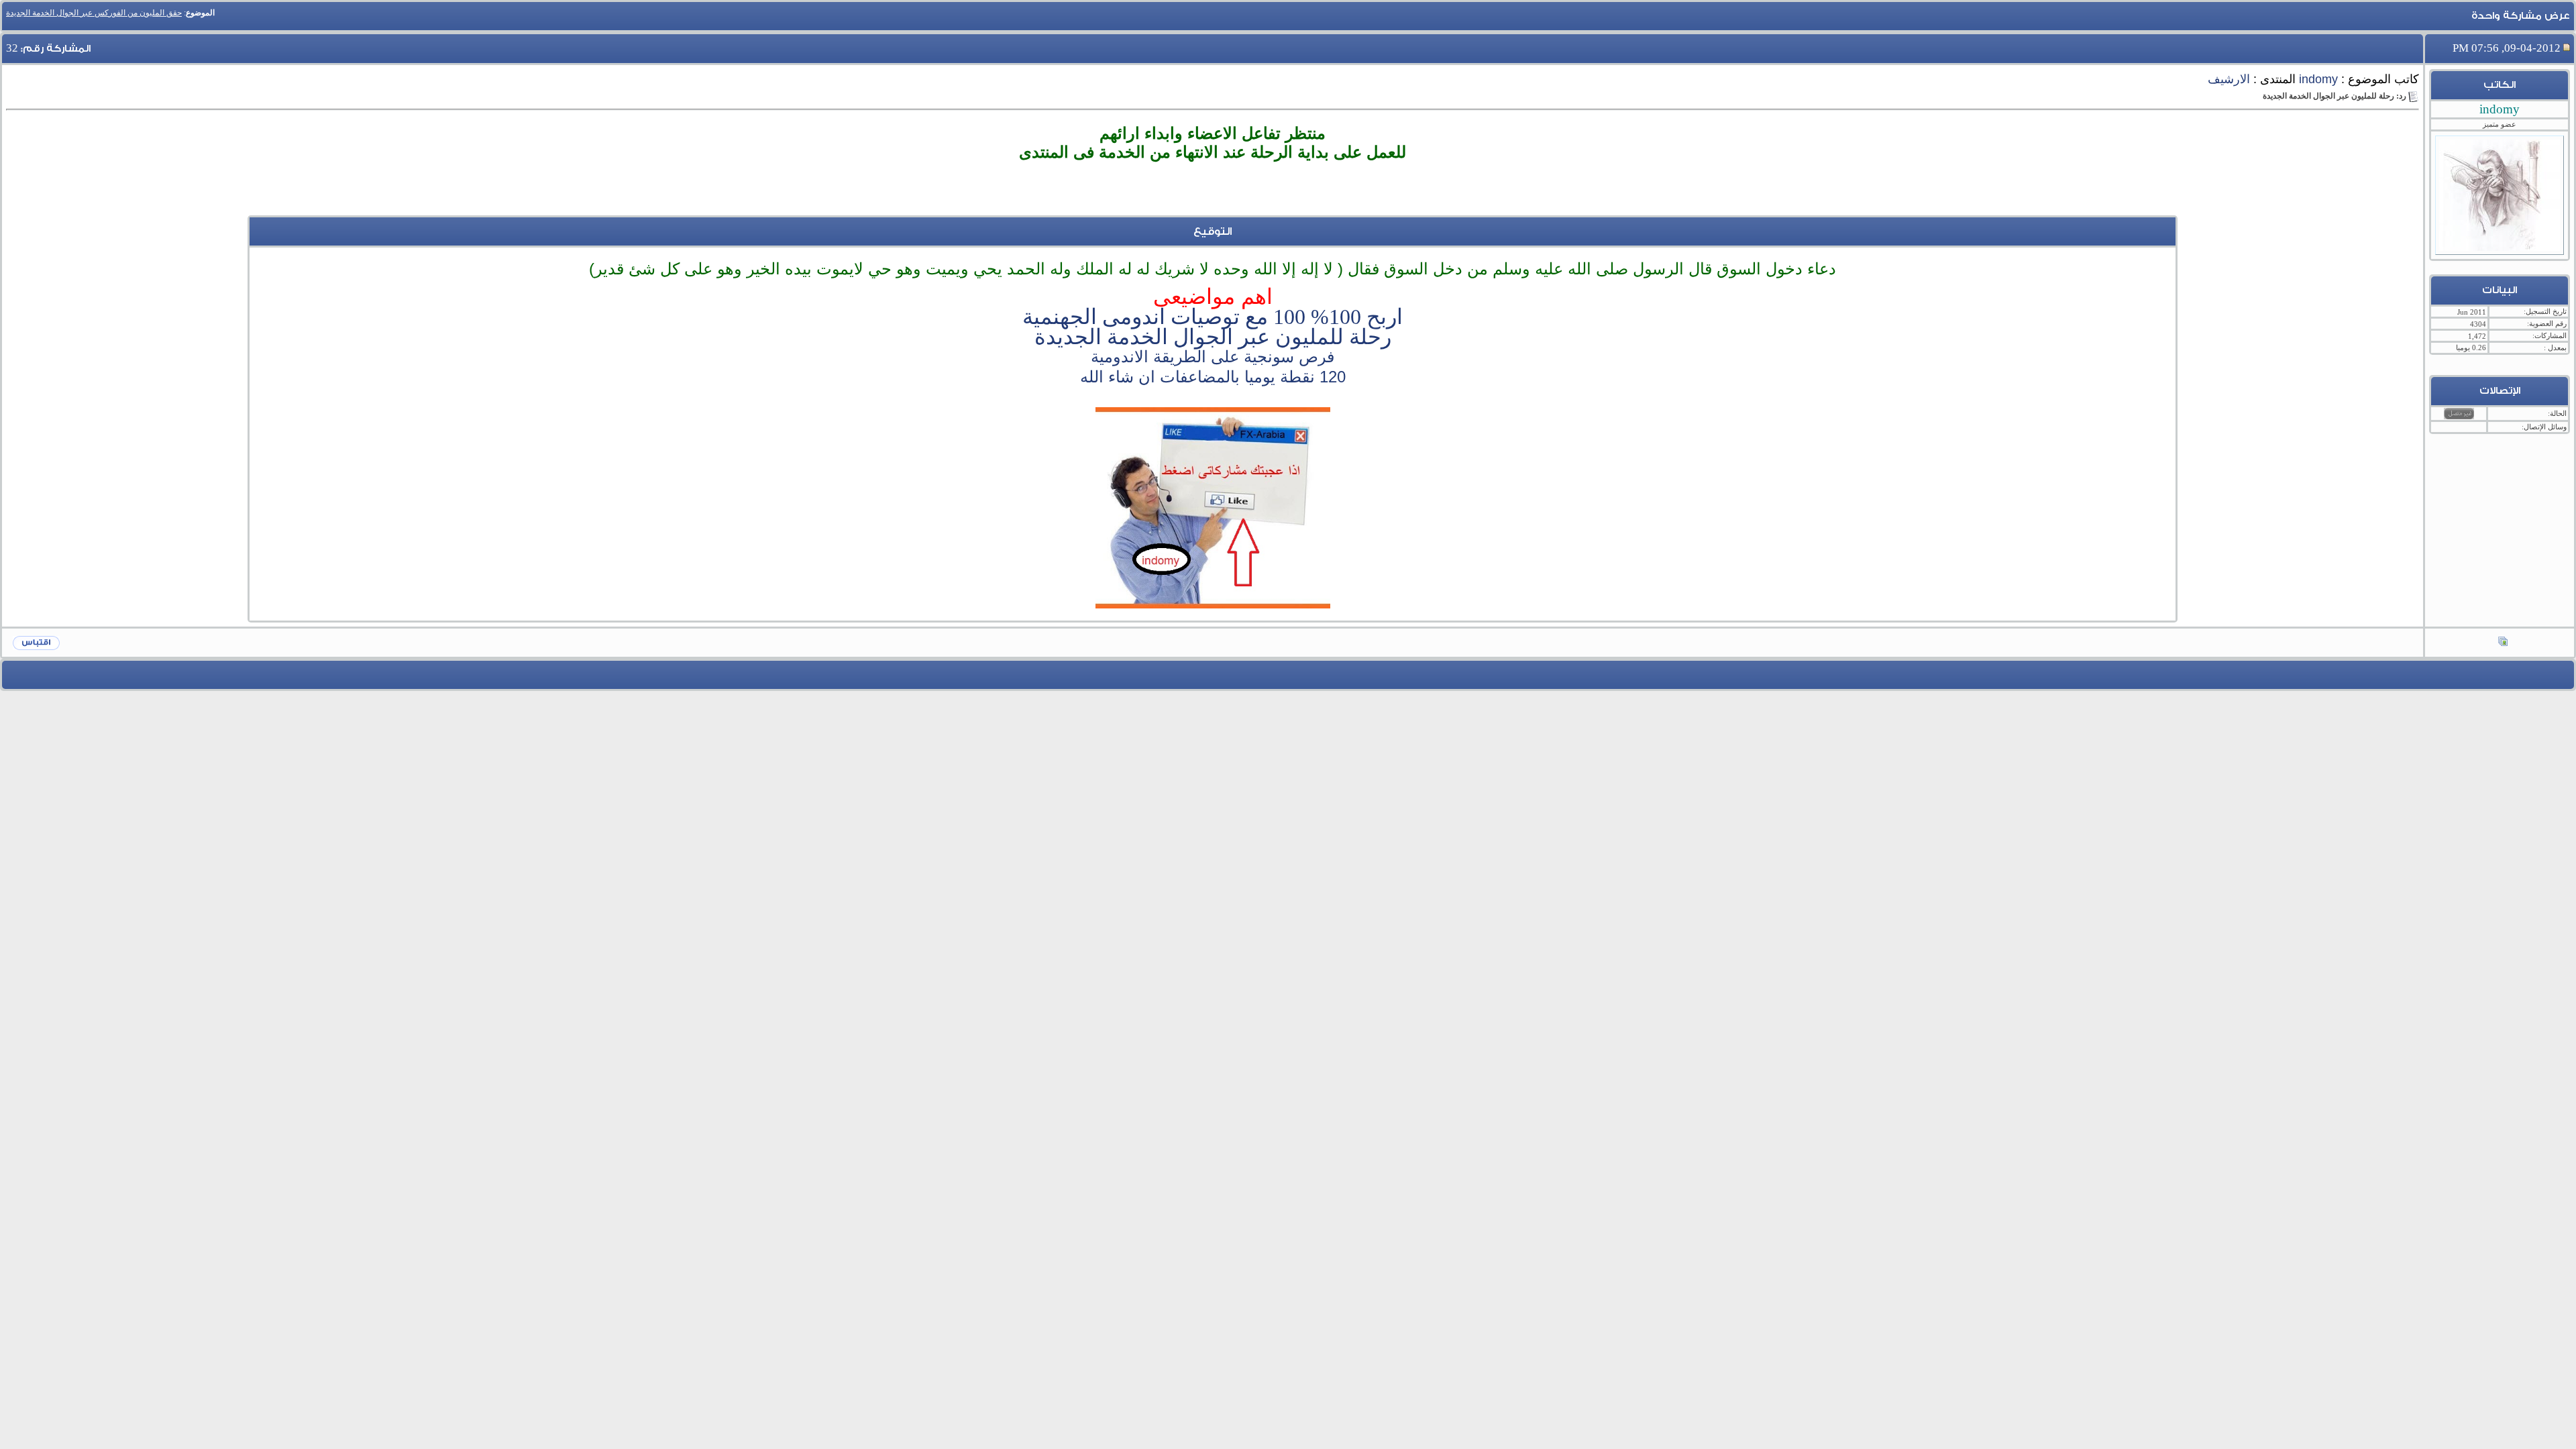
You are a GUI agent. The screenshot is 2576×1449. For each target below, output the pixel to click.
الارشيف (2229, 79)
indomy (2318, 79)
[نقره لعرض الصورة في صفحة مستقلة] (1213, 508)
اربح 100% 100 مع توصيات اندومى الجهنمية (1213, 317)
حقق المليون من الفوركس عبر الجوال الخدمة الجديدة (94, 13)
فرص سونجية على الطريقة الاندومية (1213, 357)
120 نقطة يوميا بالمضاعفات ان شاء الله (1213, 377)
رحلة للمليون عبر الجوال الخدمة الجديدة (1213, 337)
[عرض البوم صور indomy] (2503, 643)
